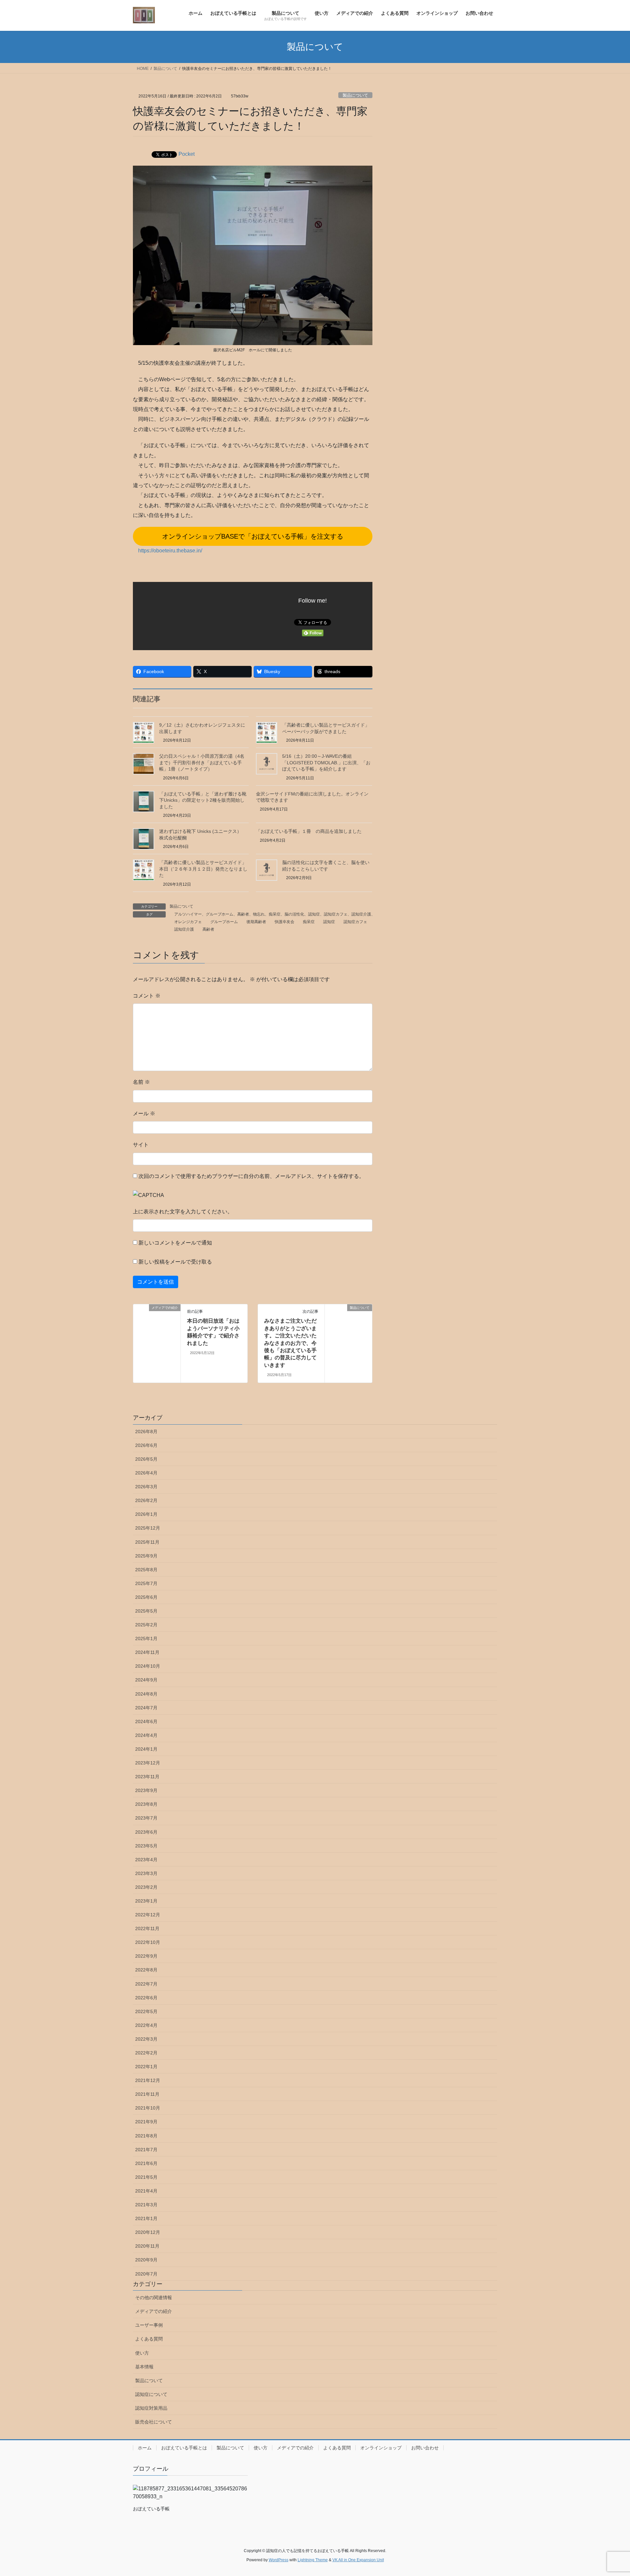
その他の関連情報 (154, 2298)
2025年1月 (146, 1638)
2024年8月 (146, 1694)
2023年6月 (146, 1832)
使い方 (142, 2353)
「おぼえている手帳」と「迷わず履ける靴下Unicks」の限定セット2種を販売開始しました (203, 800)
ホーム (145, 2448)
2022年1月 (146, 2067)
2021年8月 (146, 2136)
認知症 (329, 922)
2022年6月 (146, 1998)
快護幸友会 (284, 922)
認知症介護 (184, 929)
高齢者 (208, 929)
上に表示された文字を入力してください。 (183, 1212)
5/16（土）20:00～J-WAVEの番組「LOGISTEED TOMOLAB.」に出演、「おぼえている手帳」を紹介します (326, 762)
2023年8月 (146, 1804)
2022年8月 (146, 1970)
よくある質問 (149, 2339)
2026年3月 (146, 1487)
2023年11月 (147, 1777)
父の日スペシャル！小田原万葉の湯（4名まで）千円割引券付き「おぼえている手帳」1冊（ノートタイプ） (202, 762)
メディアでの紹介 (154, 2311)
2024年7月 (146, 1708)
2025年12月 (148, 1528)
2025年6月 (146, 1597)
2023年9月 (146, 1790)
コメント (147, 996)
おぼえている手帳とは (184, 2448)
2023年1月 (146, 1901)
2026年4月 (146, 1473)
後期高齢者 (256, 922)
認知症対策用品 (151, 2408)
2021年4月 (146, 2191)
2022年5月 (146, 2011)
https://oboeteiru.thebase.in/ (170, 551)
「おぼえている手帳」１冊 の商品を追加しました (309, 831)
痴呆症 (309, 922)
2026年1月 (146, 1514)
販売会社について (154, 2422)
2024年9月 (146, 1680)
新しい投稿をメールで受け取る (175, 1262)
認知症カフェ (355, 922)
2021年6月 (146, 2163)
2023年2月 (146, 1887)
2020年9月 (146, 2260)
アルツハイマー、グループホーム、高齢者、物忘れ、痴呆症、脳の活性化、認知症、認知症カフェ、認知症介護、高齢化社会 (284, 914)
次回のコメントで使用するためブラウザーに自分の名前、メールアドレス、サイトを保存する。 (251, 1176)
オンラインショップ (381, 2448)
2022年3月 (146, 2039)
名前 (141, 1082)
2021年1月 (146, 2218)
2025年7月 (146, 1583)
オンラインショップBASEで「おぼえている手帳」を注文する (253, 536)
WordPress (279, 2560)
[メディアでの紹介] (136, 1308)
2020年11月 (147, 2246)
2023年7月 (146, 1818)
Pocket (187, 154)
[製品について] (348, 1329)
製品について (355, 95)
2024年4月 (146, 1735)
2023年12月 (148, 1763)
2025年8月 (146, 1570)
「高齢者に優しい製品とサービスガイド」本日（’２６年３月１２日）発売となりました (203, 869)
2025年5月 (146, 1611)
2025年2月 (146, 1625)
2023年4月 (146, 1860)
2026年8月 (146, 1432)
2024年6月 (146, 1721)
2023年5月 (146, 1846)
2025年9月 (146, 1556)
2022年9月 (146, 1956)
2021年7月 (146, 2150)
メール (144, 1113)
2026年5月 (146, 1459)
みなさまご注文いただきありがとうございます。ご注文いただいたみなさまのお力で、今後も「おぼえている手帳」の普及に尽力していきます (290, 1343)
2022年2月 (146, 2053)
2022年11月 (147, 1928)
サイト (141, 1145)
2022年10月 (148, 1942)
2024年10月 (148, 1666)
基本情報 (144, 2367)
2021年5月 (146, 2177)
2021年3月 (146, 2205)
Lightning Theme (313, 2560)
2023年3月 (146, 1873)
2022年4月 (146, 2025)
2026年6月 (146, 1445)
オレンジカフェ (188, 922)
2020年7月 (146, 2274)
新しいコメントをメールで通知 (175, 1243)
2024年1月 (146, 1749)
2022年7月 (146, 1984)
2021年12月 (148, 2080)
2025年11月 (147, 1542)
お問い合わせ (425, 2448)
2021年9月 (146, 2122)
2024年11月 (147, 1652)
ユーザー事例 (149, 2325)
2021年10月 (148, 2108)
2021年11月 (147, 2094)
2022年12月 (148, 1915)
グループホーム (224, 922)
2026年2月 (146, 1500)
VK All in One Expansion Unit (358, 2560)
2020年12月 (148, 2232)
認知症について (151, 2394)
